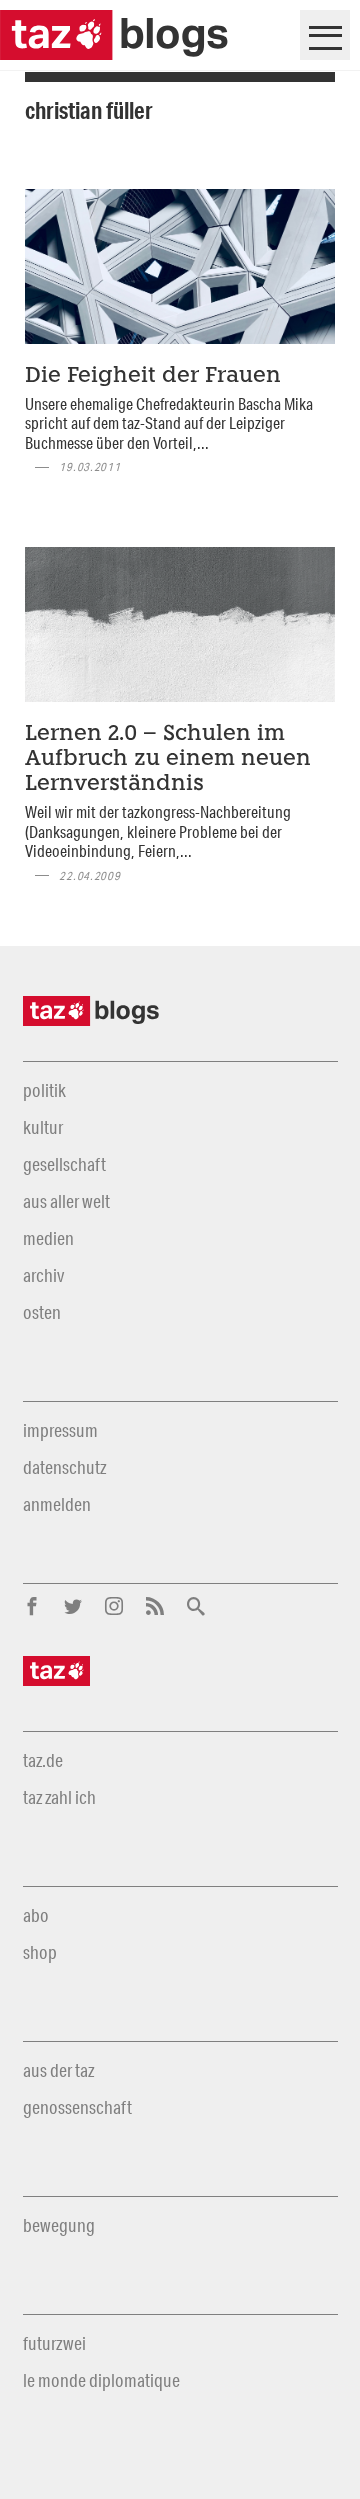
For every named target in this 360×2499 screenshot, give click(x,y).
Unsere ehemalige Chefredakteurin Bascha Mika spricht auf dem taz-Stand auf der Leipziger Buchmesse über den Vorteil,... (169, 423)
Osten (42, 1312)
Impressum (60, 1430)
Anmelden (57, 1504)
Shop (40, 1952)
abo (36, 1915)
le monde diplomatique (101, 2380)
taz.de (43, 1760)
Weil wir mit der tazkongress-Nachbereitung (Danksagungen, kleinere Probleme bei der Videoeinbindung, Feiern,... (158, 831)
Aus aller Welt (66, 1201)
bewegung (59, 2225)
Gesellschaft (64, 1164)
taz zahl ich (59, 1797)
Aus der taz (58, 2070)
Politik (44, 1090)
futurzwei (54, 2343)
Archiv (43, 1275)
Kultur (43, 1127)
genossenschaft (77, 2107)
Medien (48, 1238)
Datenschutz (64, 1467)
